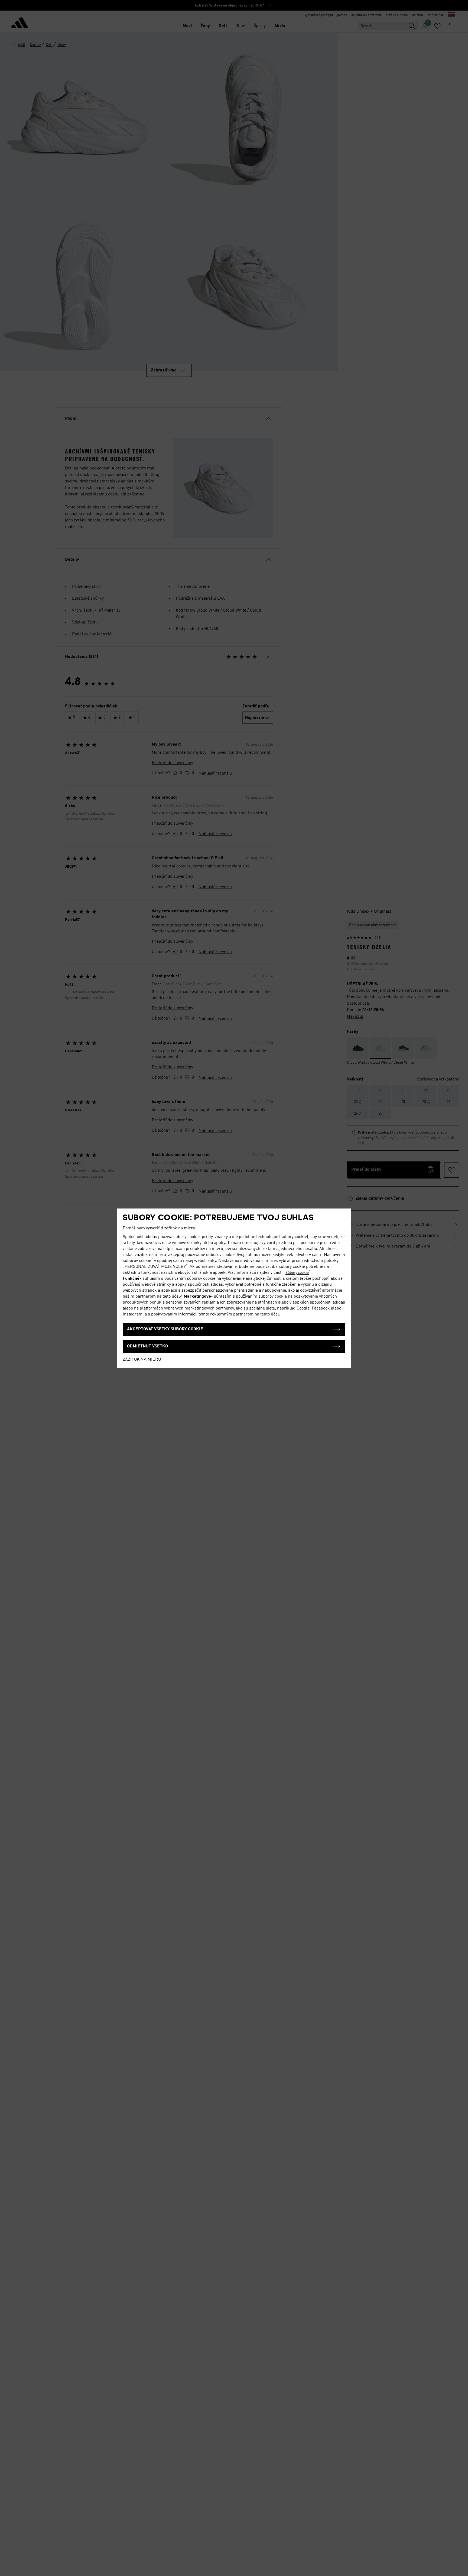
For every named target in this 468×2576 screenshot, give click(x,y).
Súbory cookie (297, 1273)
